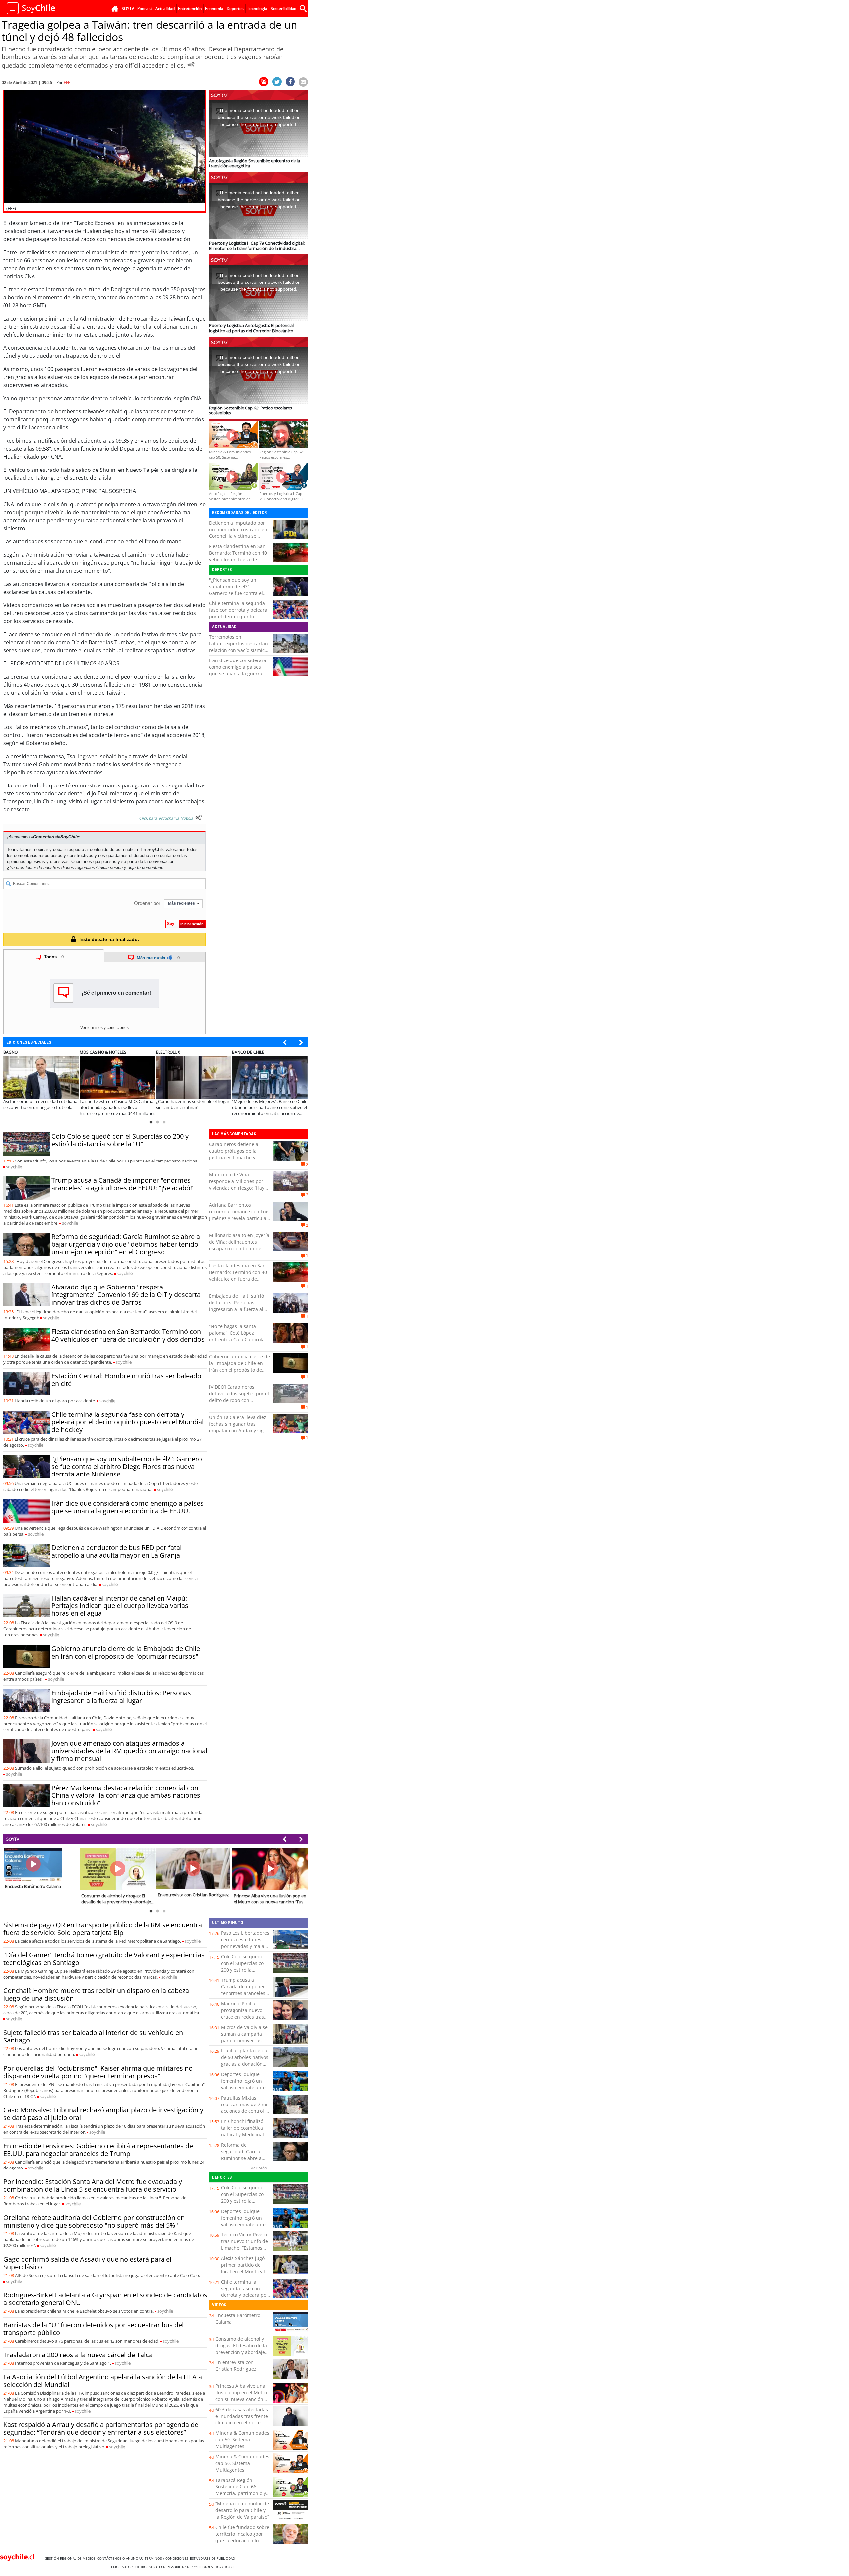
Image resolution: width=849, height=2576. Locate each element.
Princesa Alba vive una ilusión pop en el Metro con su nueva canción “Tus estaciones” (241, 2396)
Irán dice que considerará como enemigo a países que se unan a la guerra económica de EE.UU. (238, 670)
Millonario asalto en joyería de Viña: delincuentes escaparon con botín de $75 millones (239, 1245)
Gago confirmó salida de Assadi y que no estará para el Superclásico (87, 2263)
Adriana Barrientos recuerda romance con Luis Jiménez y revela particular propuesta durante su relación (239, 1218)
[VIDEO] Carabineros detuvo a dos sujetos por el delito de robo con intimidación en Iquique (239, 1397)
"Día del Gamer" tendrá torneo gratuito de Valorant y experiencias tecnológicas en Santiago (104, 1959)
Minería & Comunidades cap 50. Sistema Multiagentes (242, 2440)
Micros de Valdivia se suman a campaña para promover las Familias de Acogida (244, 2037)
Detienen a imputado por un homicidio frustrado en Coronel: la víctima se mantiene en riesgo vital (238, 533)
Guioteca (158, 2567)
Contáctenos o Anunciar (121, 2558)
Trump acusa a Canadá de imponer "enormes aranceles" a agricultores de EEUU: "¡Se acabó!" (123, 1184)
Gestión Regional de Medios (71, 2558)
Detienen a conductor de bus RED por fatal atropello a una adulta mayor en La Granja (117, 1551)
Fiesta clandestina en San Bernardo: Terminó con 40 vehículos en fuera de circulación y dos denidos (238, 556)
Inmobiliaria (179, 2567)
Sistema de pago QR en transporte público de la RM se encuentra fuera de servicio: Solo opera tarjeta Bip (103, 1929)
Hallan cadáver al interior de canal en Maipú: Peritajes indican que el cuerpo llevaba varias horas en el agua (120, 1606)
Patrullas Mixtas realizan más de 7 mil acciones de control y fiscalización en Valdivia (245, 2111)
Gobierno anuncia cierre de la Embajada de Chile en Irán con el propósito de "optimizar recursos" (126, 1652)
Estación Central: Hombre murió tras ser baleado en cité (126, 1380)
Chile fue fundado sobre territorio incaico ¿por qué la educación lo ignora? (242, 2537)
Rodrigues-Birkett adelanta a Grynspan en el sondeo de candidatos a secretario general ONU (105, 2299)
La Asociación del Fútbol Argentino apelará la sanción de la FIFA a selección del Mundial (103, 2381)
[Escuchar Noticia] (191, 65)
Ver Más (259, 2168)
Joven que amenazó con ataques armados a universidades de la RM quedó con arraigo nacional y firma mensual (129, 1751)
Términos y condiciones (167, 2558)
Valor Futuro (135, 2567)
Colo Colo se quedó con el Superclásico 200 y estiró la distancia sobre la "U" (120, 1140)
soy (14, 1167)
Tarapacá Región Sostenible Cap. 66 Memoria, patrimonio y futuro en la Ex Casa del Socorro (242, 2493)
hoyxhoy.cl (226, 2567)
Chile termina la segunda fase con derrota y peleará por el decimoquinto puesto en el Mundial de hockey (238, 617)
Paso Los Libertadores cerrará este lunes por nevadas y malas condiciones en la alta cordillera (245, 1946)
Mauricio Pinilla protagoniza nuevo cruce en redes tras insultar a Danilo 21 (243, 2013)
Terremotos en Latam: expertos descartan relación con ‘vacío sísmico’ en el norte (238, 647)
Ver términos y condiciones (104, 1028)
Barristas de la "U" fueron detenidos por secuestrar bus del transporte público (94, 2329)
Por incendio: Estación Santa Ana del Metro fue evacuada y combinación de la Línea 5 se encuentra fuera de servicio (93, 2185)
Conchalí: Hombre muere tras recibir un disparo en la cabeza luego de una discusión (96, 1994)
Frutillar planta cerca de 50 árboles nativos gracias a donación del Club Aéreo (245, 2061)
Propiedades (203, 2567)
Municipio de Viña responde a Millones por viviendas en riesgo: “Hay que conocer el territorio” (237, 1185)
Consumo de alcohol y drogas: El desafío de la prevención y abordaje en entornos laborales (241, 2349)
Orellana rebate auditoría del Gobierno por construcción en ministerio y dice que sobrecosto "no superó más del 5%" (94, 2221)
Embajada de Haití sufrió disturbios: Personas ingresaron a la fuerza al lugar (121, 1697)
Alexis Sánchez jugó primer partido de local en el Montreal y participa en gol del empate (245, 2271)
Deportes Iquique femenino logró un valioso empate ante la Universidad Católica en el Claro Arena (243, 2091)
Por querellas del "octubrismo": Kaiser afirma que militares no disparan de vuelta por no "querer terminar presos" (98, 2072)
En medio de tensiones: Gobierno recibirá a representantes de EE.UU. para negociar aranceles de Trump (98, 2150)
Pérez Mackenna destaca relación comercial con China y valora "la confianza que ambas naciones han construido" (126, 1795)
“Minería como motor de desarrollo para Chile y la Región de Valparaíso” (242, 2510)
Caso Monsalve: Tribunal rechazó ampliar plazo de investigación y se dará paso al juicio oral (103, 2114)
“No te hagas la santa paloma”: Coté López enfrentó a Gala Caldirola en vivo (237, 1336)
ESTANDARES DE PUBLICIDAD (214, 2558)
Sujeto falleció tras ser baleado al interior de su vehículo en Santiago (93, 2036)
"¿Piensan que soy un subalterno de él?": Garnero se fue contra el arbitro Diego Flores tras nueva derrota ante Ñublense (236, 596)
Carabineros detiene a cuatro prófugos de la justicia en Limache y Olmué (234, 1154)
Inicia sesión (111, 868)
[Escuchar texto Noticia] (198, 817)
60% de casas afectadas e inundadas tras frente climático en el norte (242, 2416)
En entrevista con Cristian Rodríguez (236, 2366)
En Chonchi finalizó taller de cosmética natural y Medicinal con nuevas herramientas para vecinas (242, 2138)
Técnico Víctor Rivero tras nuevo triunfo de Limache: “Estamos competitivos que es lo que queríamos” (244, 2248)
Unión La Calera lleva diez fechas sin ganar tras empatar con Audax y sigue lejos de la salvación (239, 1427)
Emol (117, 2567)
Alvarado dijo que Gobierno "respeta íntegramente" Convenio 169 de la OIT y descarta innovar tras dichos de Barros (126, 1295)
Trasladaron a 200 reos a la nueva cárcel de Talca (78, 2355)
